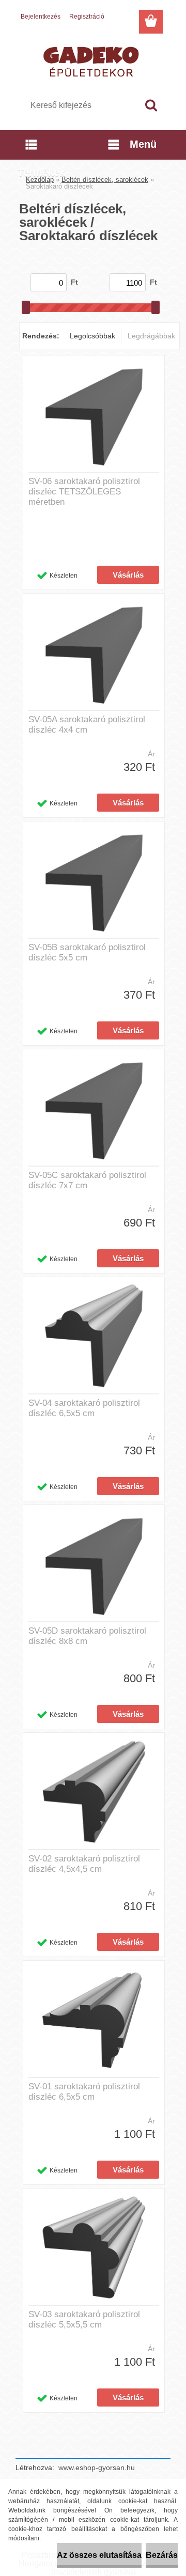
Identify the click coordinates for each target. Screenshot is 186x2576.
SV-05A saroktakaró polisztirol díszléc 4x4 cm (87, 725)
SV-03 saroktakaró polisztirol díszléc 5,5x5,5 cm (84, 2319)
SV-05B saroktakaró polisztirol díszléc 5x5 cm (87, 952)
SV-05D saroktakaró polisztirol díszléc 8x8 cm (87, 1636)
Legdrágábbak (151, 336)
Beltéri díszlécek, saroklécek (105, 180)
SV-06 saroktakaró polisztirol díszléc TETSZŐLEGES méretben (84, 492)
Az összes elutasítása (99, 2555)
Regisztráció (87, 17)
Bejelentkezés (41, 17)
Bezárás (162, 2555)
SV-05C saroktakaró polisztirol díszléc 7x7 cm (87, 1180)
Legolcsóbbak (92, 336)
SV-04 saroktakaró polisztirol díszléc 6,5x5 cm (84, 1408)
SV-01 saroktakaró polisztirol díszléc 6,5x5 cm (84, 2092)
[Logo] (93, 60)
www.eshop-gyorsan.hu (97, 2468)
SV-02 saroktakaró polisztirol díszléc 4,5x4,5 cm (84, 1864)
